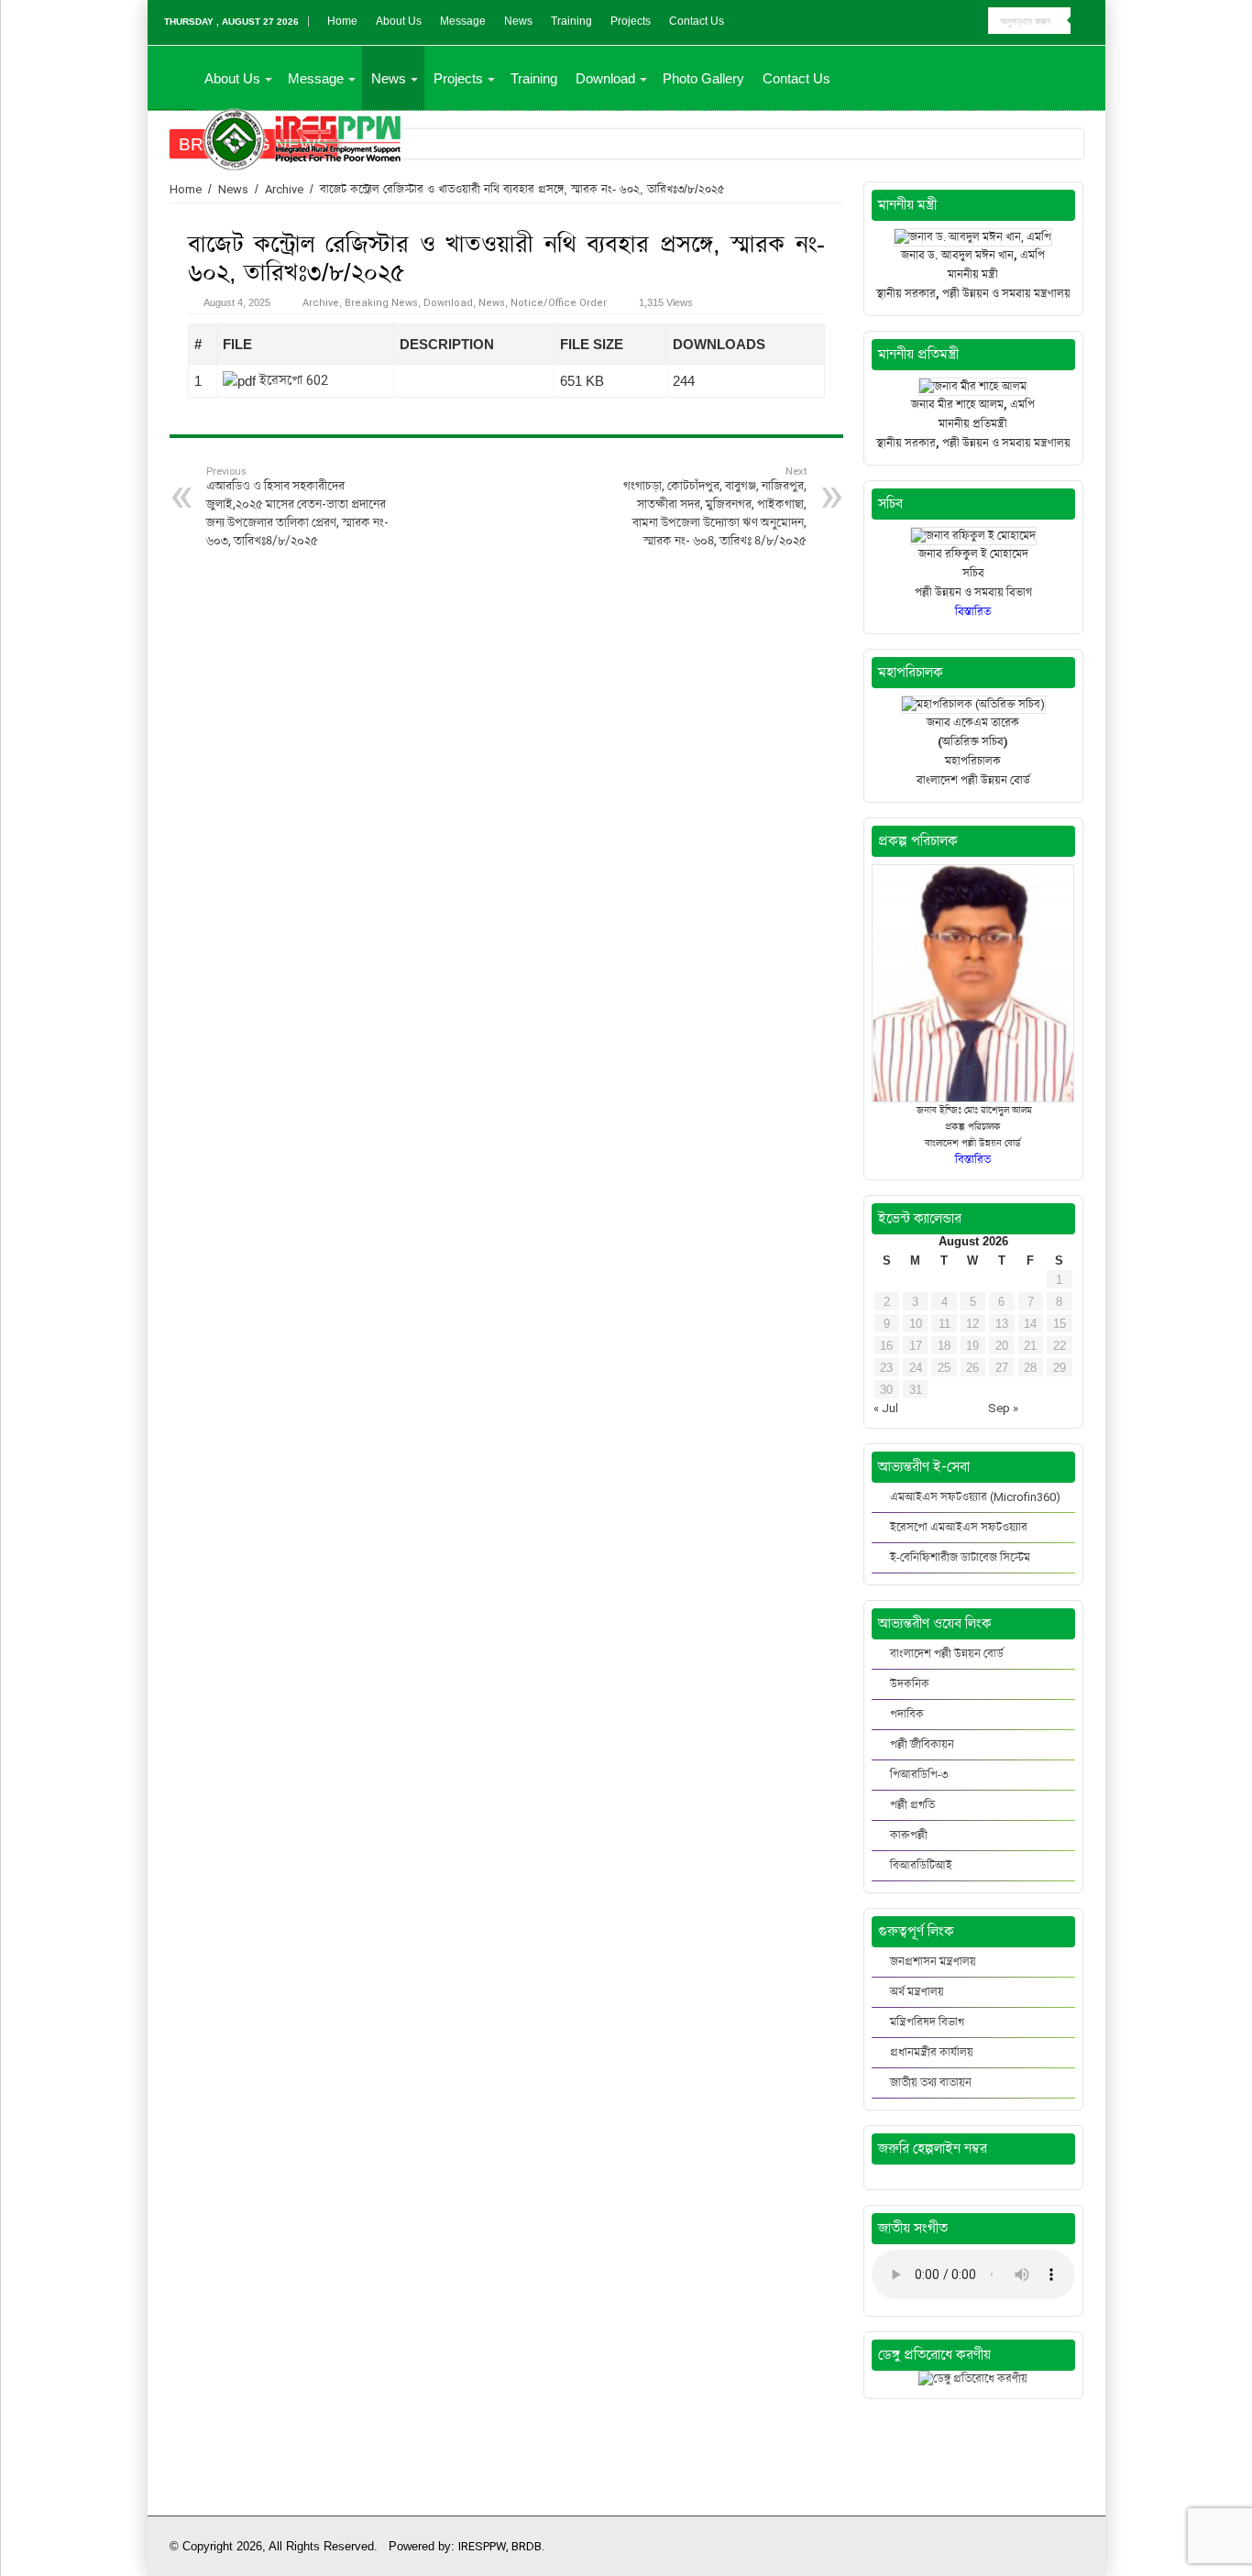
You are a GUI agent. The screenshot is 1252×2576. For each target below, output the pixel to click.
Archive (284, 189)
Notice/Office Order (559, 303)
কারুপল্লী (909, 1835)
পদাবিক (907, 1714)
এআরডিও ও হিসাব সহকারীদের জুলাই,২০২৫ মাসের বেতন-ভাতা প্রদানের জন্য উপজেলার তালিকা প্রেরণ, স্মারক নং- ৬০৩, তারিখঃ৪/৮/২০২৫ (297, 507)
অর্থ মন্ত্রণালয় (917, 1992)
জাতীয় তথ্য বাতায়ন (931, 2083)
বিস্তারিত (973, 1160)
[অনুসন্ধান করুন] (1084, 21)
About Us (399, 21)
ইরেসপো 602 (294, 380)
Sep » (1003, 1408)
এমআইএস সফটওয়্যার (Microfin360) (975, 1497)
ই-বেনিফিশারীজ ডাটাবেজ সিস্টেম (960, 1557)
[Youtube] (975, 22)
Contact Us (697, 21)
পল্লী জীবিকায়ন (922, 1744)
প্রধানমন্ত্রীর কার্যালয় (932, 2052)
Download (605, 78)
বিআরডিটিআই (921, 1865)
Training (571, 21)
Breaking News (381, 303)
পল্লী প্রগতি (912, 1805)
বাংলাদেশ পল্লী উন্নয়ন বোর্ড (947, 1654)
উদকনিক (910, 1684)
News (518, 21)
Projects (631, 21)
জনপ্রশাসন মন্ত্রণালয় (933, 1962)
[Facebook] (957, 22)
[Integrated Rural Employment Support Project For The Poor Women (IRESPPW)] (303, 136)
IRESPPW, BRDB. (501, 2546)
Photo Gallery (703, 78)
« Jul (886, 1408)
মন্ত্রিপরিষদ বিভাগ (927, 2022)
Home (342, 21)
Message (463, 21)
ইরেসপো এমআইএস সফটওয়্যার (959, 1527)
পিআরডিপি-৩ (919, 1775)
